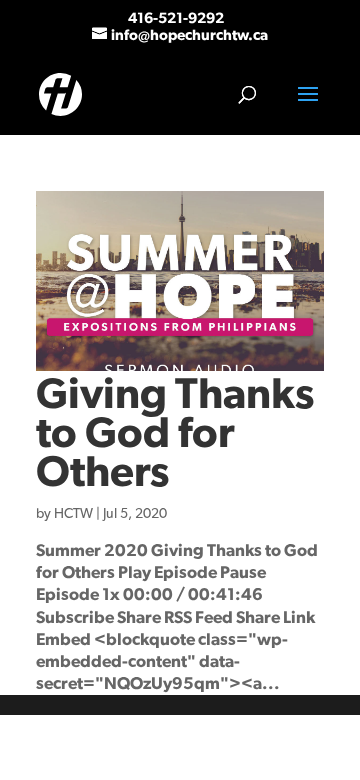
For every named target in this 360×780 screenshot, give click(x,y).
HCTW (73, 514)
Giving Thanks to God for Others (175, 434)
